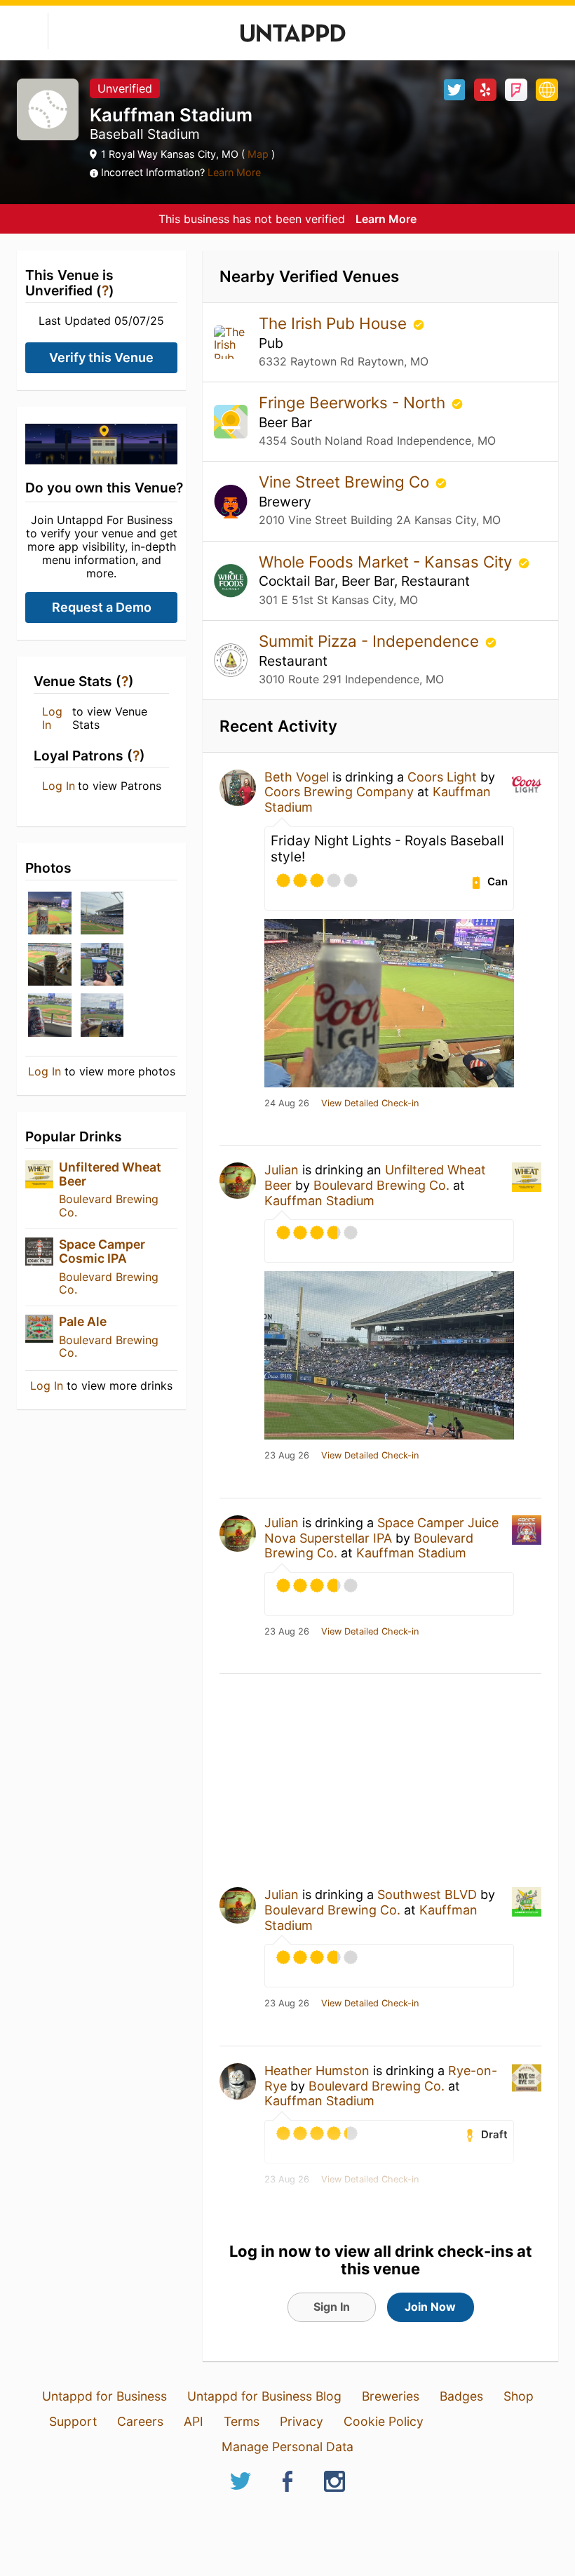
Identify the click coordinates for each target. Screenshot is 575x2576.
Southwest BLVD (427, 1894)
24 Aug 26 (287, 1103)
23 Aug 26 (287, 1456)
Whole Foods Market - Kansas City (387, 562)
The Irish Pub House (335, 323)
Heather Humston (317, 2071)
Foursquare (516, 90)
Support (73, 2421)
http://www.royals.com (547, 90)
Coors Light (442, 777)
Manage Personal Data (287, 2447)
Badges (461, 2396)
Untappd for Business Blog (264, 2396)
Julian (282, 1170)
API (194, 2421)
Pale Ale (83, 1321)
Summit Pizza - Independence (371, 641)
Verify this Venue (101, 357)
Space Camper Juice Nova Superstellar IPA (381, 1530)
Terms (242, 2421)
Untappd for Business (104, 2396)
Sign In (332, 2307)
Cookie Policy (384, 2421)
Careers (140, 2421)
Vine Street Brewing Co (346, 482)
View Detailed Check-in (370, 1103)
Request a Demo (102, 607)
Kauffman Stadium (319, 1201)
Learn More (234, 172)
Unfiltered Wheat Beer (110, 1174)
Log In (52, 718)
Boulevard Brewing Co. (109, 1205)
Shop (519, 2396)
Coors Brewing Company (339, 792)
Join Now (430, 2307)
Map (258, 154)
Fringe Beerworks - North (354, 402)
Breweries (391, 2396)
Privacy (302, 2421)
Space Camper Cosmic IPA (102, 1251)
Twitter (454, 90)
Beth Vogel (297, 777)
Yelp (485, 90)
